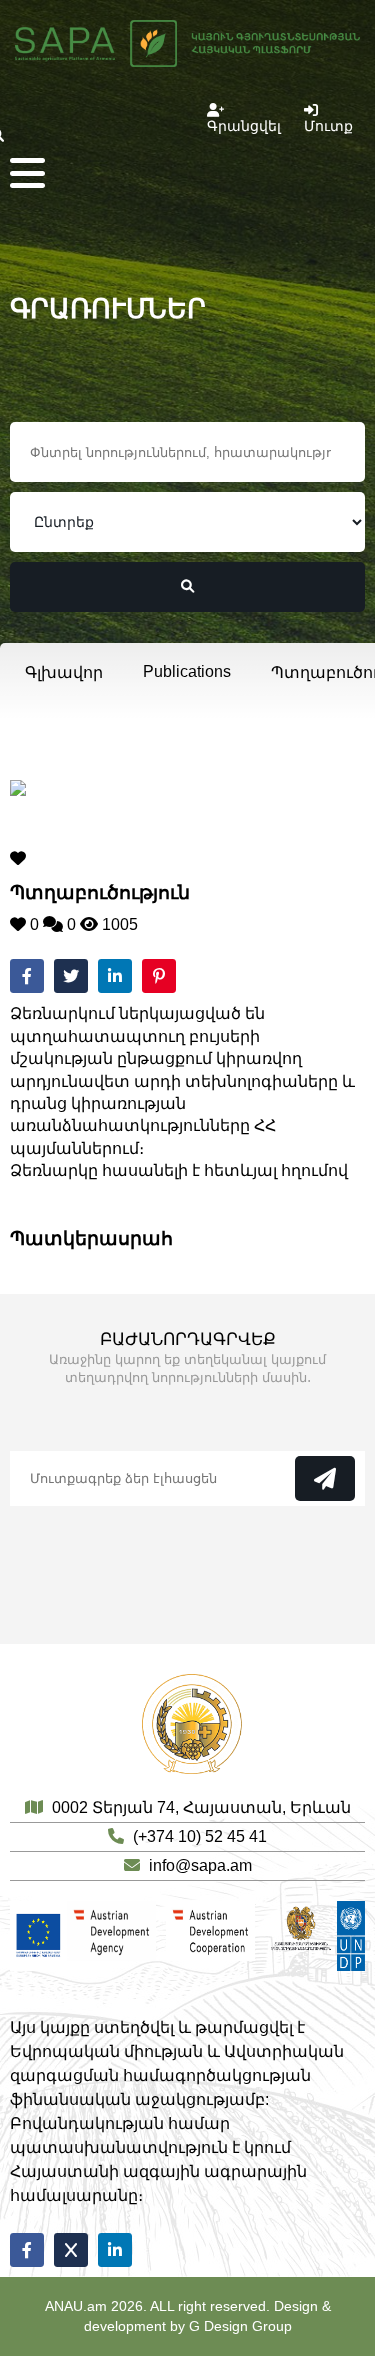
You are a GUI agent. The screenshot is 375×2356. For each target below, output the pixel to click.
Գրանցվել (244, 126)
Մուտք (328, 126)
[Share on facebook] (27, 976)
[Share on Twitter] (71, 976)
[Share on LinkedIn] (115, 976)
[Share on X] (71, 2250)
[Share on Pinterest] (159, 976)
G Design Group (240, 2326)
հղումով (314, 1170)
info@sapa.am (200, 1865)
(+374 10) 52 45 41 (200, 1836)
